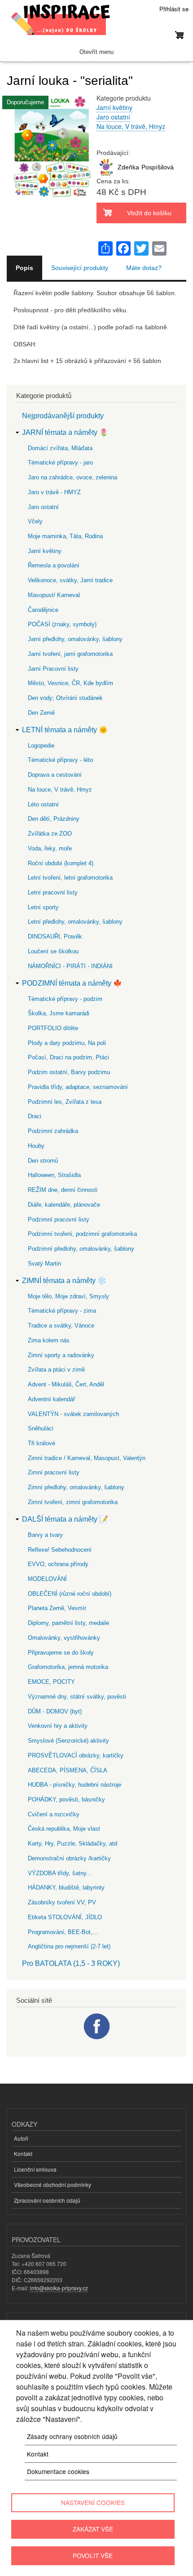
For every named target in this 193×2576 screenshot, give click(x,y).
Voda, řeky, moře (50, 848)
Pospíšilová (158, 167)
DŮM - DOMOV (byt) (55, 1711)
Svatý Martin (44, 1264)
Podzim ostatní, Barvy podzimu (69, 1072)
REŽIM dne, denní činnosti (63, 1190)
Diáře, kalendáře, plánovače (64, 1205)
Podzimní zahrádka (53, 1131)
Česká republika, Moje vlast (64, 1829)
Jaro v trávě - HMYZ (54, 492)
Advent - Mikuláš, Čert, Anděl (66, 1384)
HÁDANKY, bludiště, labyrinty (66, 1888)
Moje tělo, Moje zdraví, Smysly (68, 1296)
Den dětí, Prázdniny (54, 819)
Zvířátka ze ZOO (50, 834)
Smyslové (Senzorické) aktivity (68, 1741)
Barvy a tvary (45, 1535)
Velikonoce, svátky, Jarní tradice (70, 580)
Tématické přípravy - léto (60, 760)
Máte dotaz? (144, 268)
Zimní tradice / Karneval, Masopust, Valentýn (87, 1458)
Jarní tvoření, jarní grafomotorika (70, 654)
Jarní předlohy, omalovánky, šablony (75, 639)
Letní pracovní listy (53, 892)
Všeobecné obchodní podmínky (53, 2184)
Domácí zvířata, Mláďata (60, 448)
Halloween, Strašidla (54, 1175)
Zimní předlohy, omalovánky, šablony (76, 1487)
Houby (36, 1146)
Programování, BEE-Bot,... (63, 1932)
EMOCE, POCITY (51, 1682)
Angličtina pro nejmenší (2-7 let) (69, 1946)
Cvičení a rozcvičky (54, 1814)
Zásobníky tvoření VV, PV (62, 1902)
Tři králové (42, 1443)
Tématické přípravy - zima (62, 1311)
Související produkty (80, 268)
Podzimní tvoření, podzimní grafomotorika (82, 1234)
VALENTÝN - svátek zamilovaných (73, 1414)
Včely (35, 521)
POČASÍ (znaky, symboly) (62, 624)
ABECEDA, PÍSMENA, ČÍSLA (68, 1770)
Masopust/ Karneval (54, 595)
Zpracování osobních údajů (47, 2200)
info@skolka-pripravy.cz (59, 2288)
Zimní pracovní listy (54, 1472)
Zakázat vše (93, 2529)
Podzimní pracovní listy (59, 1219)
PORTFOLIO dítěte (53, 1028)
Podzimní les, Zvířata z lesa (65, 1102)
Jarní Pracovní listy (53, 669)
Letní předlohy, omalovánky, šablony (75, 922)
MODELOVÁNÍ (47, 1579)
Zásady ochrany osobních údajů (72, 2436)
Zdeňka (128, 167)
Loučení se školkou (53, 951)
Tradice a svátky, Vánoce (61, 1326)
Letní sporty (43, 907)
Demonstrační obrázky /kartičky (69, 1858)
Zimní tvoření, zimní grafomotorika (73, 1502)
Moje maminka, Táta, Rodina (65, 536)
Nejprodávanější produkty (63, 416)
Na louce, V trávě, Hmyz (131, 126)
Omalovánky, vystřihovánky (64, 1638)
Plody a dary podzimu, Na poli (67, 1043)
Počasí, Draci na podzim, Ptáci (68, 1057)
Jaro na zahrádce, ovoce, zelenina (72, 477)
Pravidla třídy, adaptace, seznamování (78, 1087)
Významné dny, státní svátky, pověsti (77, 1697)
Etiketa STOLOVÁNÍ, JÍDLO (65, 1917)
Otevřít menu (96, 52)
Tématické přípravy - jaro (60, 463)
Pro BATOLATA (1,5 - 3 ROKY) (71, 1963)
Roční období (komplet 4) (61, 863)
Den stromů (43, 1161)
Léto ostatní (43, 804)
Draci (35, 1116)
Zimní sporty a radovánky (61, 1355)
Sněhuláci (41, 1428)
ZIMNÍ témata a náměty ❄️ (64, 1281)
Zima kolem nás (49, 1340)
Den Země (41, 713)
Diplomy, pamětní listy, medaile (68, 1623)
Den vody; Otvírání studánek (65, 698)
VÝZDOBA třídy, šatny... (60, 1873)
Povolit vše (93, 2555)
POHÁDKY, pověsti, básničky (66, 1799)
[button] (52, 203)
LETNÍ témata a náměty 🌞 (65, 730)
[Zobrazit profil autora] (106, 174)
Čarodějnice (43, 610)
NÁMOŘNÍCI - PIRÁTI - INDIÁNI (70, 966)
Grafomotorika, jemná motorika (68, 1667)
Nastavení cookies (93, 2502)
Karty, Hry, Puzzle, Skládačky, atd (72, 1843)
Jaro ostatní (113, 117)
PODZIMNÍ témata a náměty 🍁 (72, 983)
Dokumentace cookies (58, 2471)
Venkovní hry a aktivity (58, 1726)
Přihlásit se (174, 9)
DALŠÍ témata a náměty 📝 (65, 1519)
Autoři (21, 2138)
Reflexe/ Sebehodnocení (60, 1550)
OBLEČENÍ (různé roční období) (70, 1594)
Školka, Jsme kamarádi (59, 1013)
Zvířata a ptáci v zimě (56, 1370)
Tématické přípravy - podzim (65, 999)
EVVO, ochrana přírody (58, 1564)
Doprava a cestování (55, 775)
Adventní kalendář (51, 1399)
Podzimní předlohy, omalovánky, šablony (81, 1249)
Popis (24, 268)
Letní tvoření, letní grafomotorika (70, 878)
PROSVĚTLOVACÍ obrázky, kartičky (76, 1755)
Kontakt (23, 2153)
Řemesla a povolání (54, 565)
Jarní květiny (114, 107)
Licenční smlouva (35, 2169)
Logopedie (41, 746)
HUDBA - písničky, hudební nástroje (75, 1785)
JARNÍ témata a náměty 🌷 (65, 432)
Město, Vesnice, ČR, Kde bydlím (70, 683)
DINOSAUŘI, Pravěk (55, 936)
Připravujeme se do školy (61, 1653)
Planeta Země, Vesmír (57, 1608)
